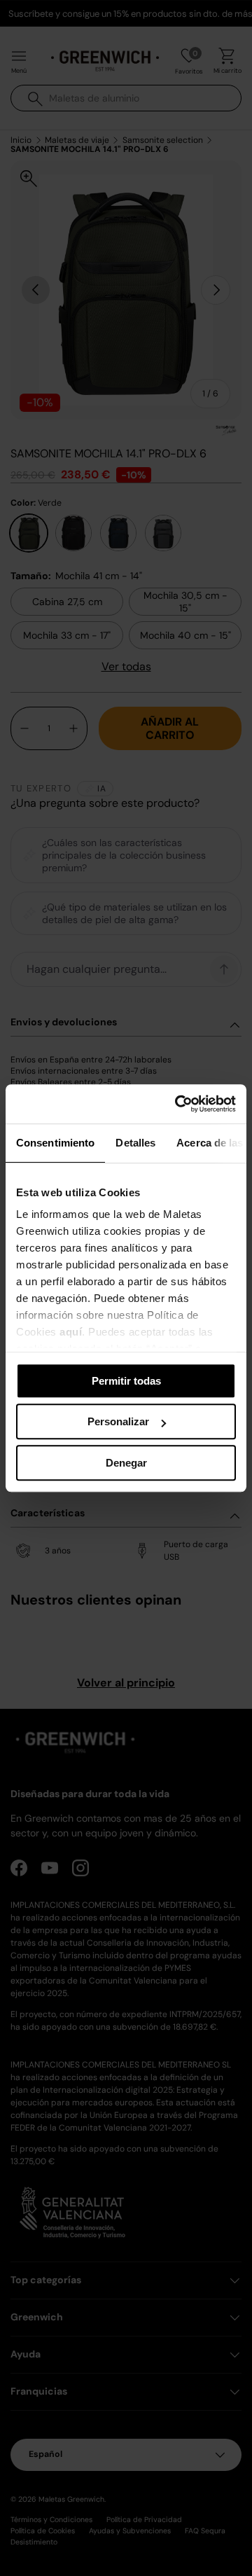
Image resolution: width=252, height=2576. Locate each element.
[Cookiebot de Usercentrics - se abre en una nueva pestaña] (178, 1104)
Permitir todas (126, 1381)
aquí (71, 1332)
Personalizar (118, 1421)
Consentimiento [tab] (55, 1143)
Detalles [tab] (135, 1143)
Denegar (126, 1463)
